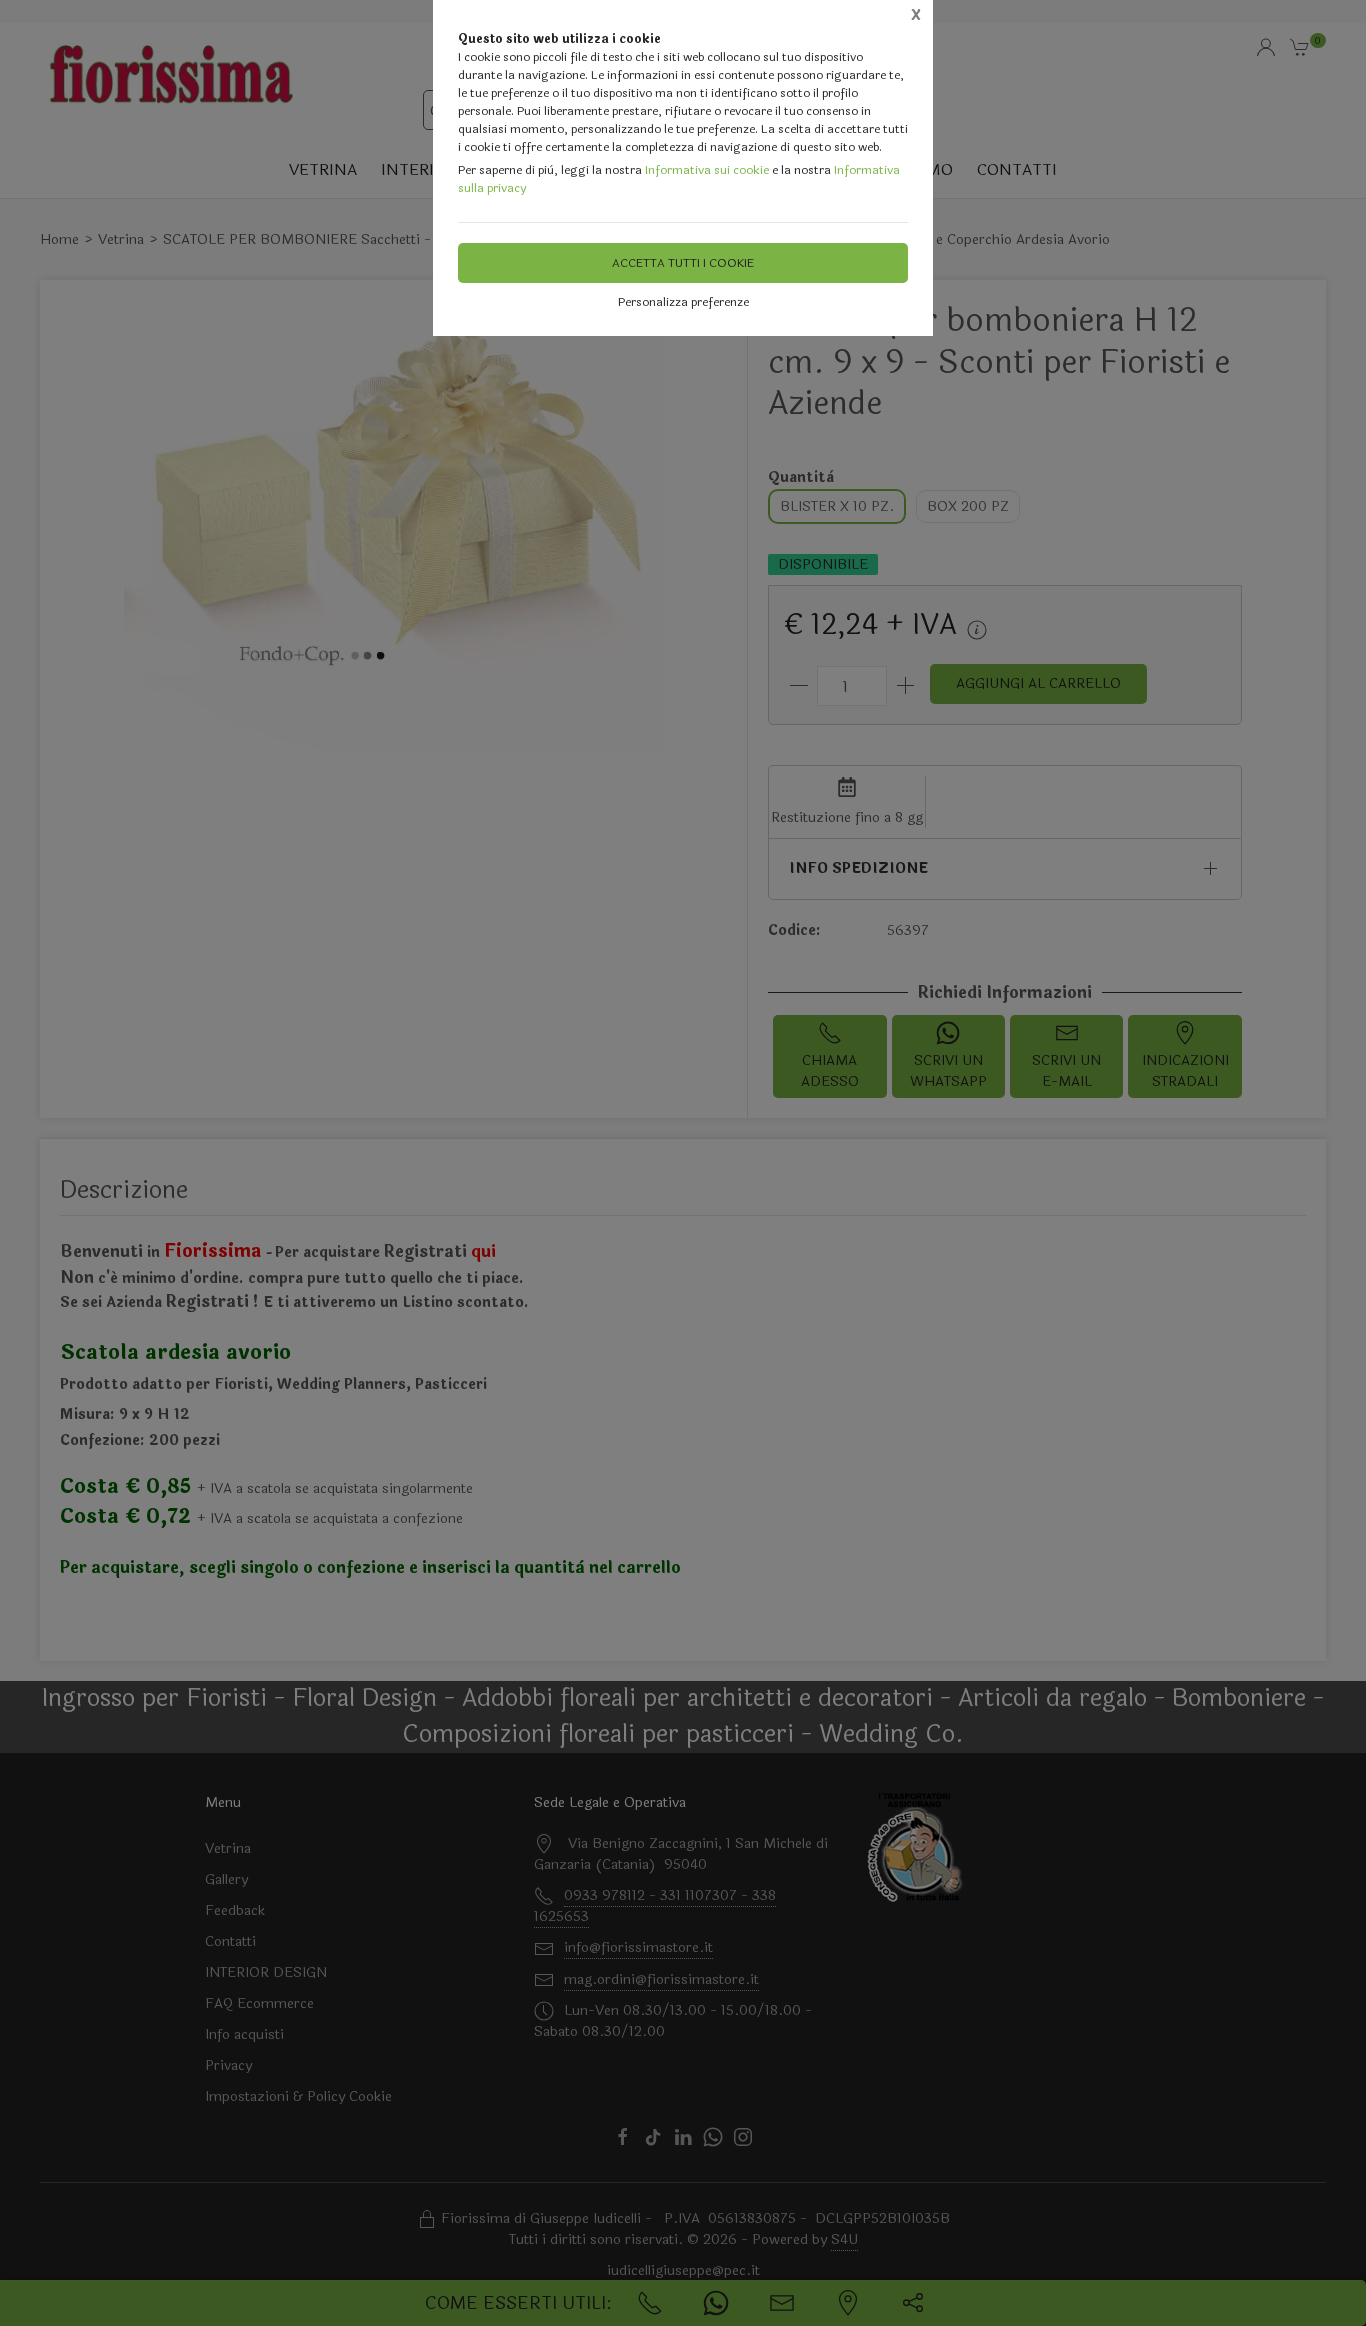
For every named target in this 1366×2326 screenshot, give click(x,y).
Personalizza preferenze (683, 302)
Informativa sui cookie (707, 170)
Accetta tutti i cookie (683, 263)
